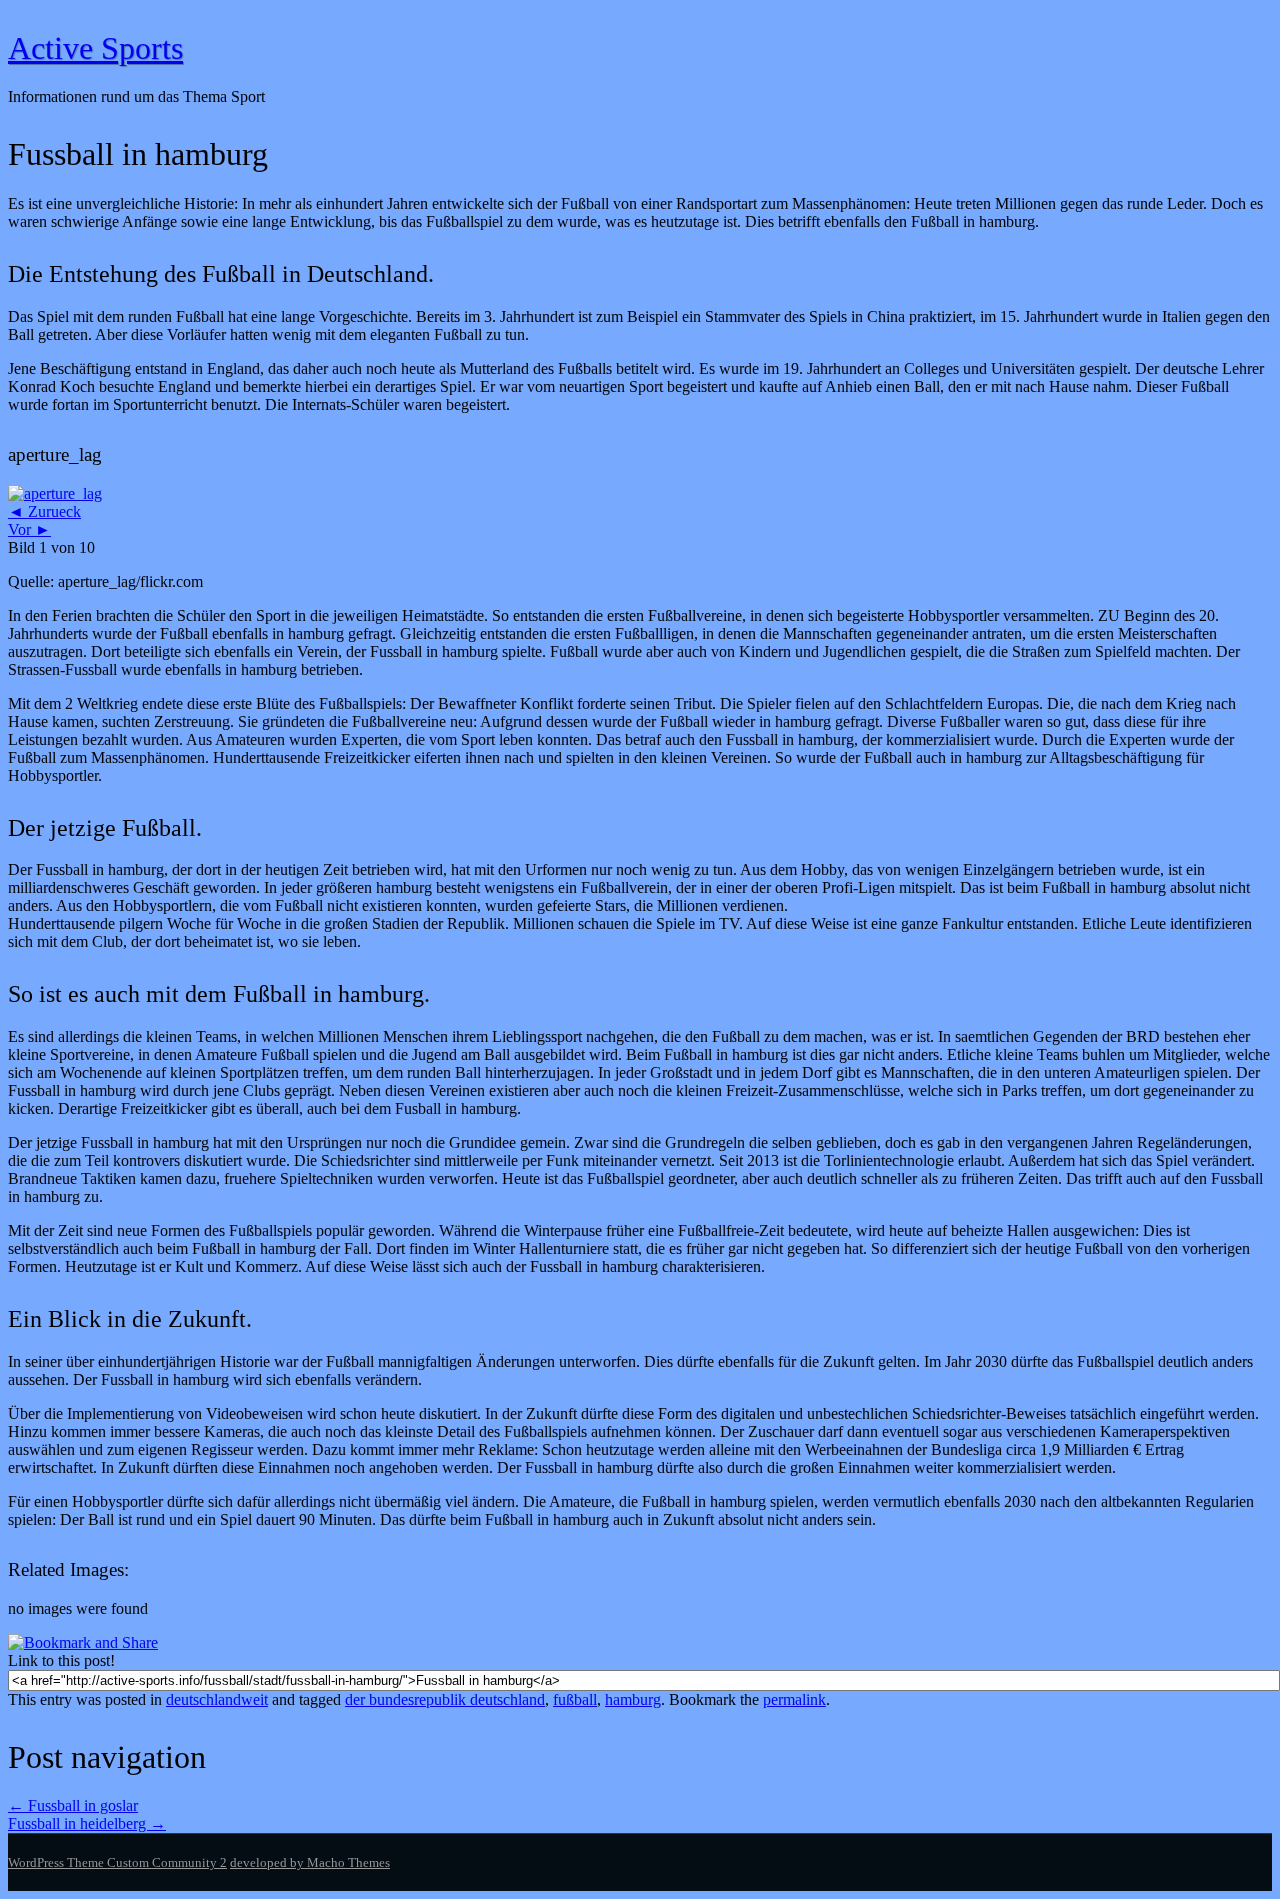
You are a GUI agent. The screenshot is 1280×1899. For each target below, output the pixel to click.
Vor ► (29, 529)
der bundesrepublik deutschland (445, 1699)
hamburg (633, 1699)
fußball (575, 1699)
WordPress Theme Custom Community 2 (117, 1862)
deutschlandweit (217, 1699)
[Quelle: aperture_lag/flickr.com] (55, 493)
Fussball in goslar (73, 1805)
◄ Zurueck (44, 511)
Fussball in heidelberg (87, 1823)
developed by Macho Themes (310, 1862)
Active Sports (95, 48)
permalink (794, 1699)
